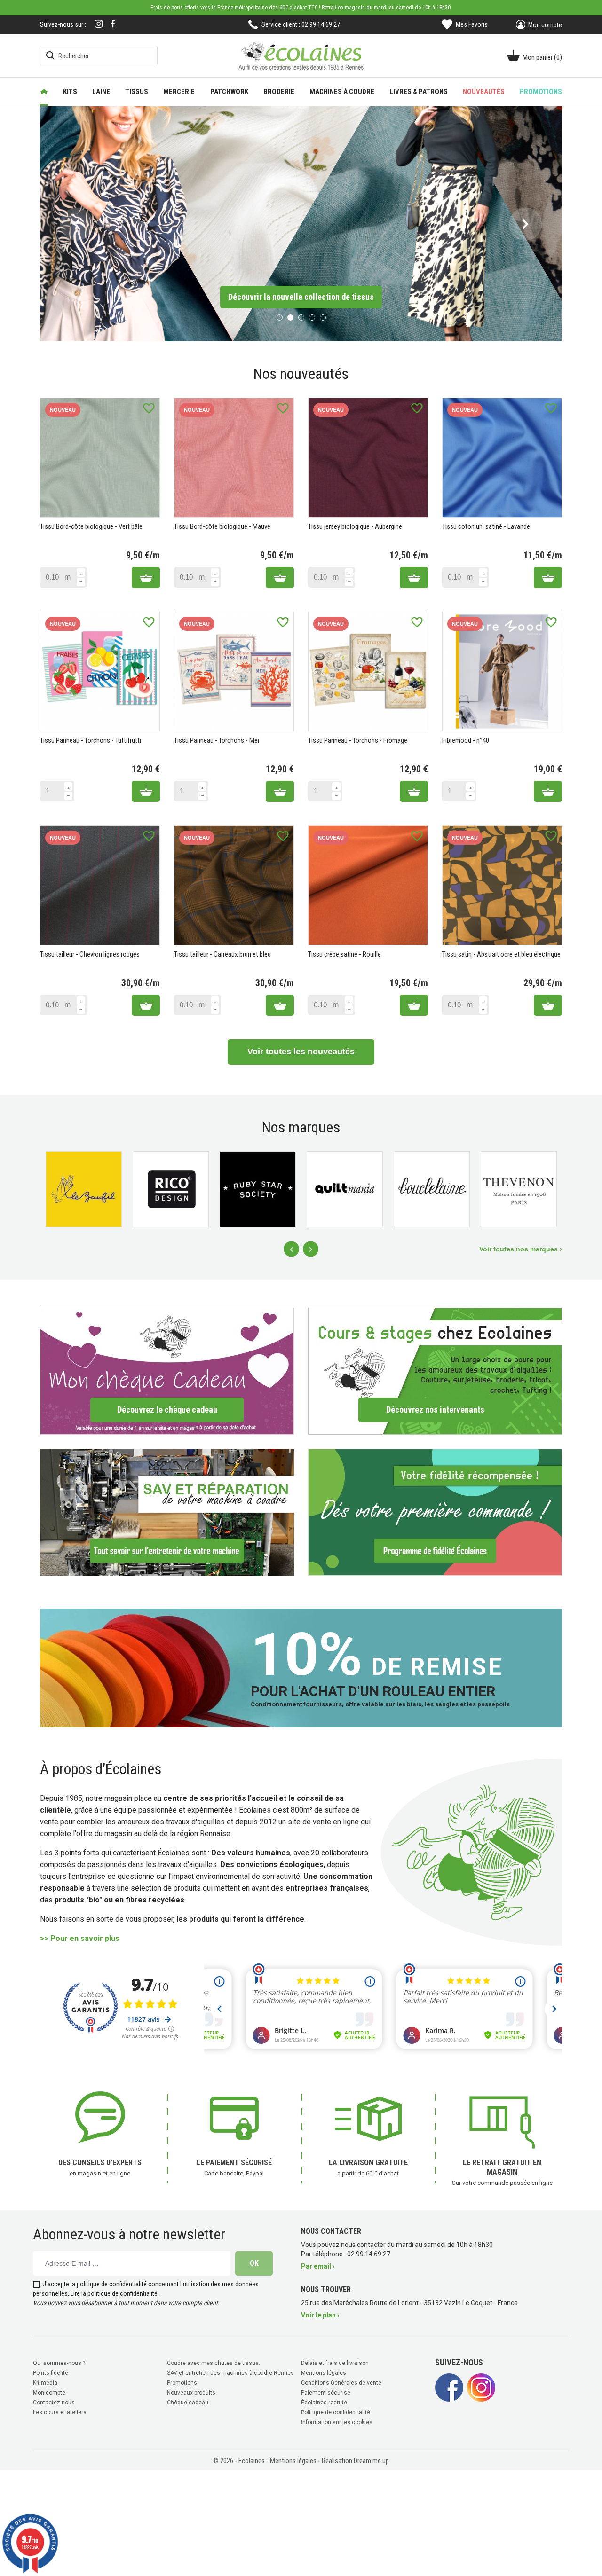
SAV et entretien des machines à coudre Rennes (230, 2372)
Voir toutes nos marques (519, 1248)
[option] (301, 223)
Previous (291, 1248)
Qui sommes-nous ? (59, 2362)
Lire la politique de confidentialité (114, 2292)
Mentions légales (324, 2372)
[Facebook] (113, 24)
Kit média (45, 2381)
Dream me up (371, 2459)
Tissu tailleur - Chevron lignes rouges (90, 953)
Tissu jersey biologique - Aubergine (355, 526)
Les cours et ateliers (60, 2411)
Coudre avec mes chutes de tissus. (214, 2362)
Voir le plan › (320, 2314)
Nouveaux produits (191, 2391)
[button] (76, 223)
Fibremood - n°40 (466, 739)
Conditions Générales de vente (341, 2381)
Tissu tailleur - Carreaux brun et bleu (222, 953)
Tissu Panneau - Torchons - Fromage (358, 739)
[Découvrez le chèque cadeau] (167, 1370)
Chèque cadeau (188, 2401)
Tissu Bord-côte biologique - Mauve (222, 526)
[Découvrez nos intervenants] (435, 1370)
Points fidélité (51, 2372)
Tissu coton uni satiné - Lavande (486, 526)
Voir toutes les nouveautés (301, 1051)
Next (311, 1248)
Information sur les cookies (337, 2421)
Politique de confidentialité (336, 2411)
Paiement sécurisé (326, 2391)
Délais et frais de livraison (335, 2362)
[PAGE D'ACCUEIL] (44, 92)
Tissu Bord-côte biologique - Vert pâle (91, 526)
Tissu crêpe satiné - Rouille (345, 953)
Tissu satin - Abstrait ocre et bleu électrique (501, 953)
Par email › (318, 2265)
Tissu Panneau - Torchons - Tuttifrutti (91, 739)
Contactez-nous (54, 2401)
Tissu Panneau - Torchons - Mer (217, 739)
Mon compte (49, 2391)
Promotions (182, 2381)
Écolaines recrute (324, 2401)
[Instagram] (99, 25)
